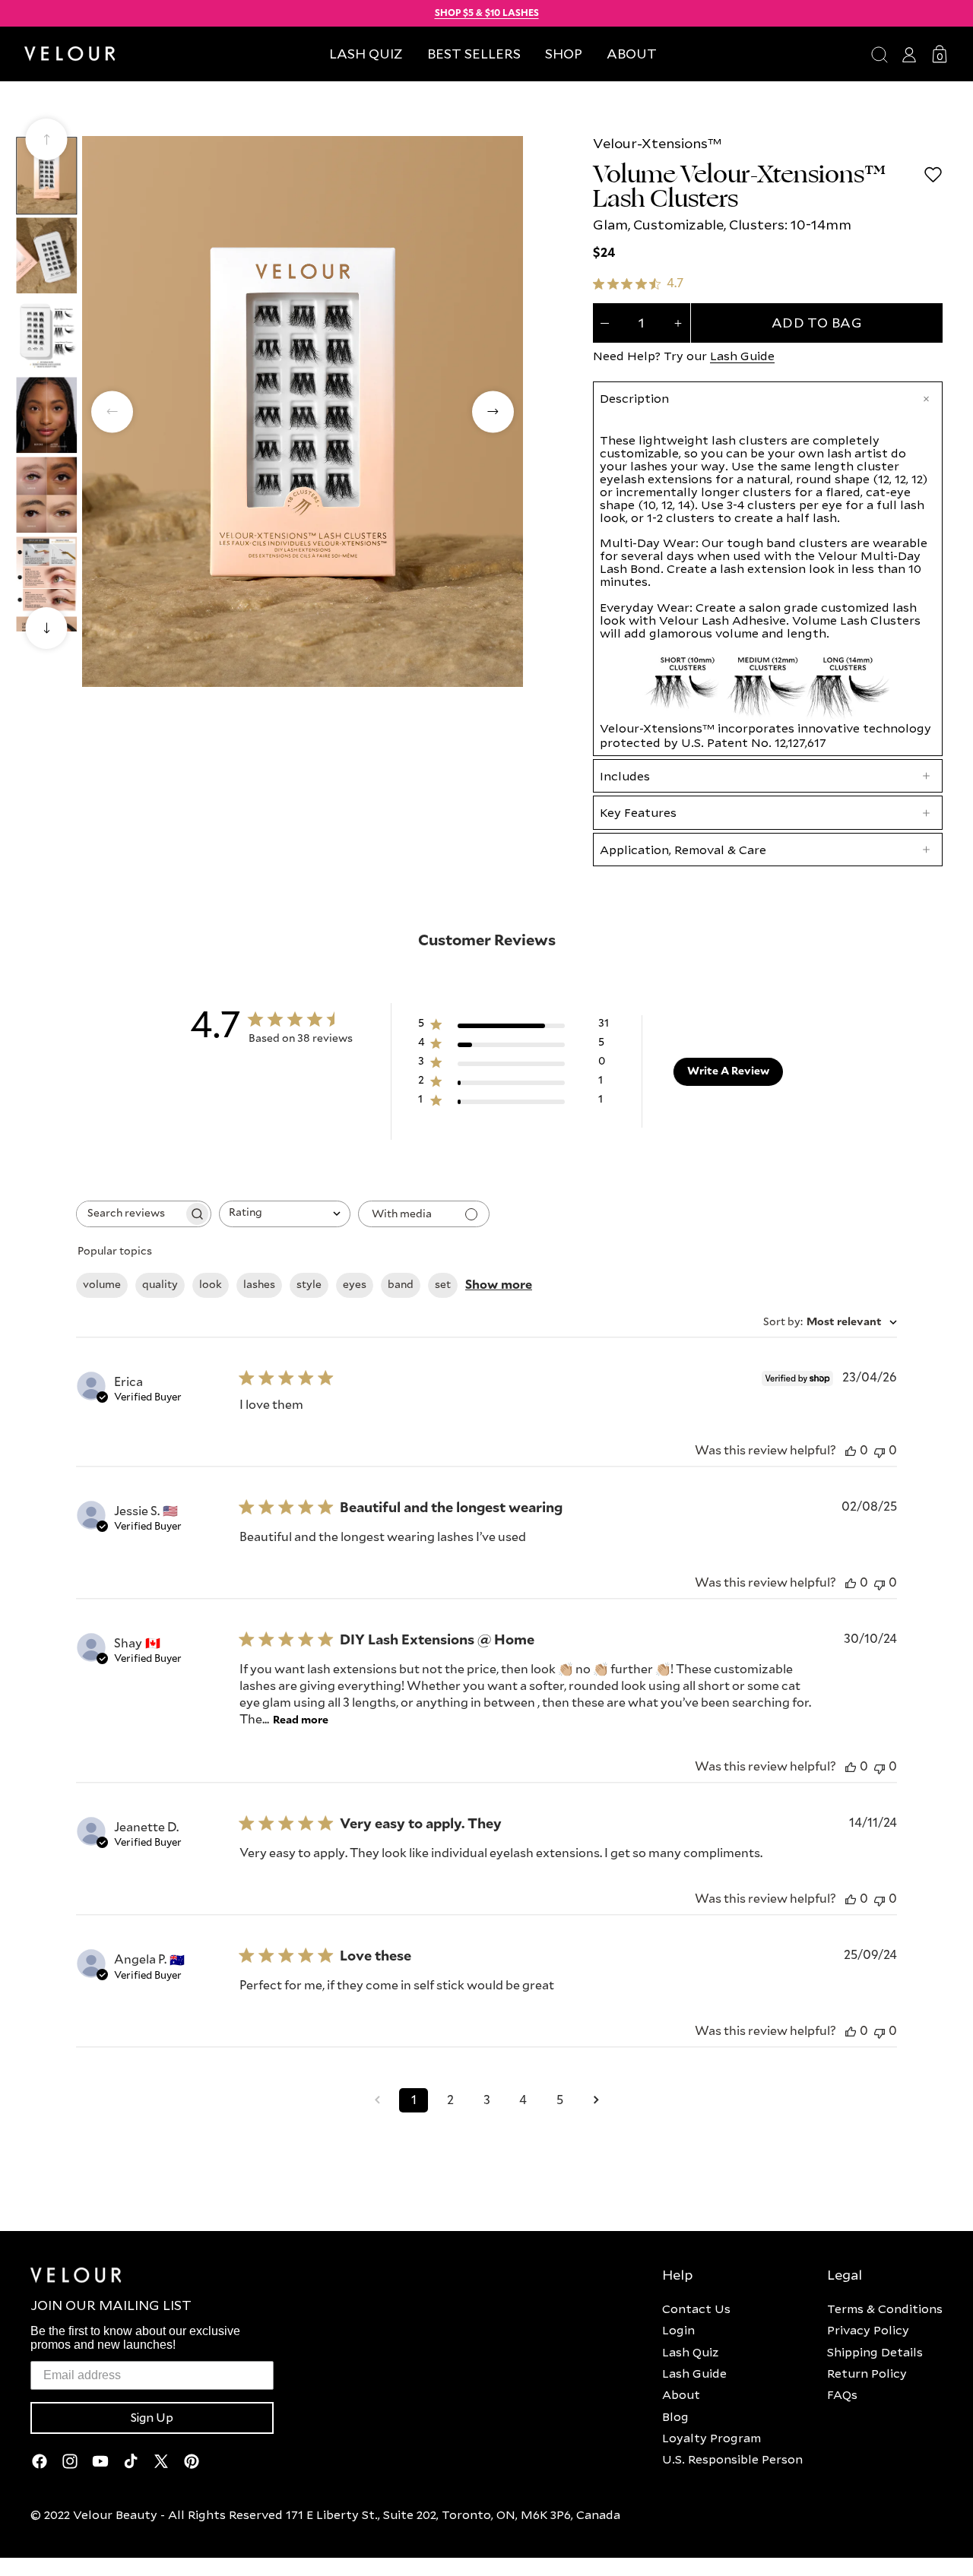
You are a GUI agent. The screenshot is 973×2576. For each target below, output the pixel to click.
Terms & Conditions (885, 2309)
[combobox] (285, 1214)
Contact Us (696, 2309)
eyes (355, 1285)
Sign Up (152, 2418)
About (681, 2394)
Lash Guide (742, 356)
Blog (675, 2416)
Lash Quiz (690, 2352)
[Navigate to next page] (596, 2100)
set (443, 1285)
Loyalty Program (712, 2438)
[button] (564, 54)
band (401, 1285)
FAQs (842, 2394)
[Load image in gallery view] (46, 175)
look (211, 1285)
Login (678, 2330)
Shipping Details (875, 2352)
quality (160, 1285)
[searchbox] (130, 1214)
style (309, 1285)
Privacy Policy (868, 2330)
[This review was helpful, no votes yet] (851, 1451)
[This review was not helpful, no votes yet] (880, 1451)
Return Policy (867, 2373)
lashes (259, 1285)
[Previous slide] (47, 139)
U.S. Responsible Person (732, 2459)
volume (102, 1285)
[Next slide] (47, 628)
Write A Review (728, 1071)
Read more (301, 1720)
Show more (499, 1285)
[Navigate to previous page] (377, 2100)
